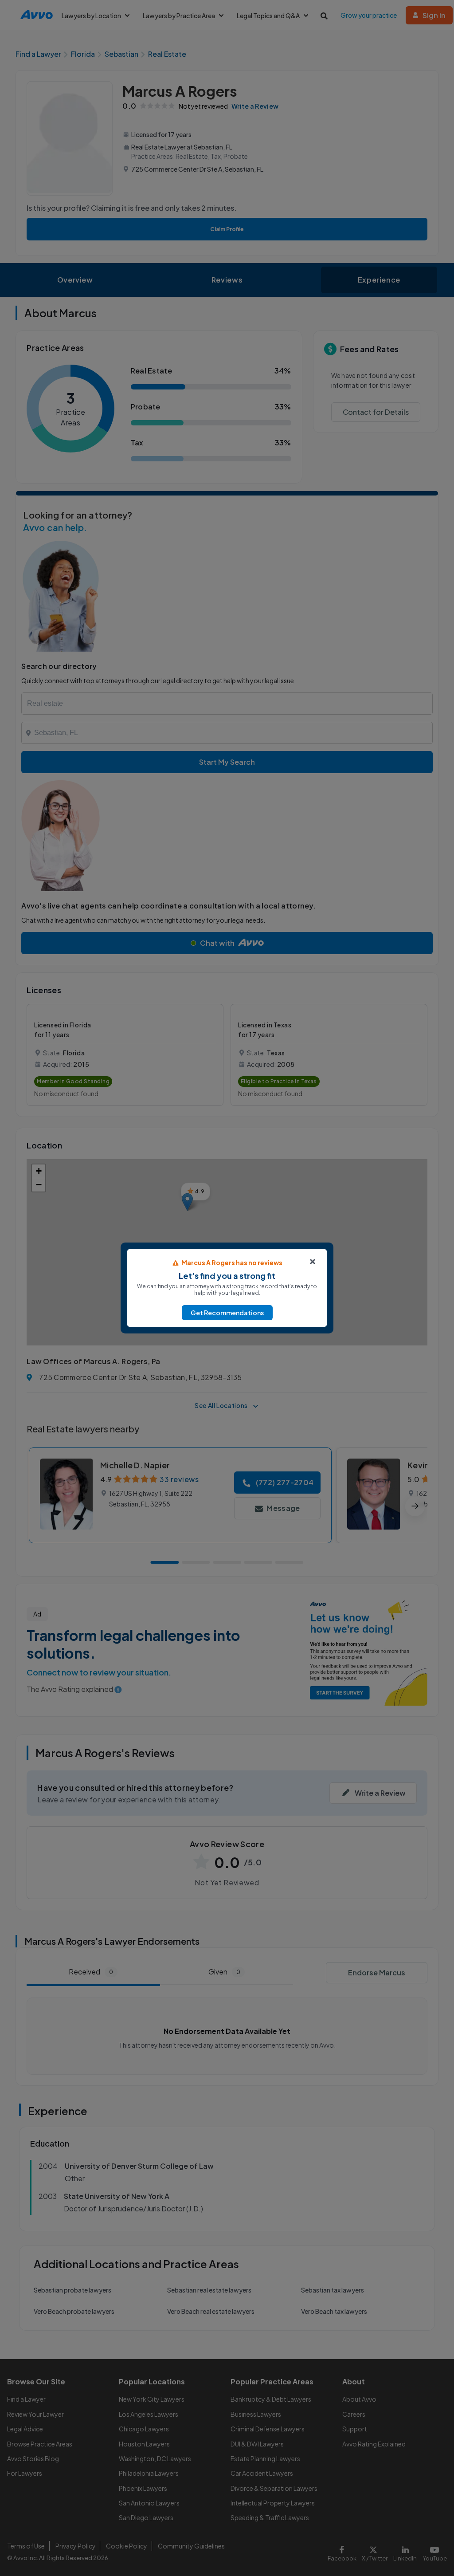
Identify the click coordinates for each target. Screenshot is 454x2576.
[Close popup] (313, 1262)
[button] (227, 1313)
